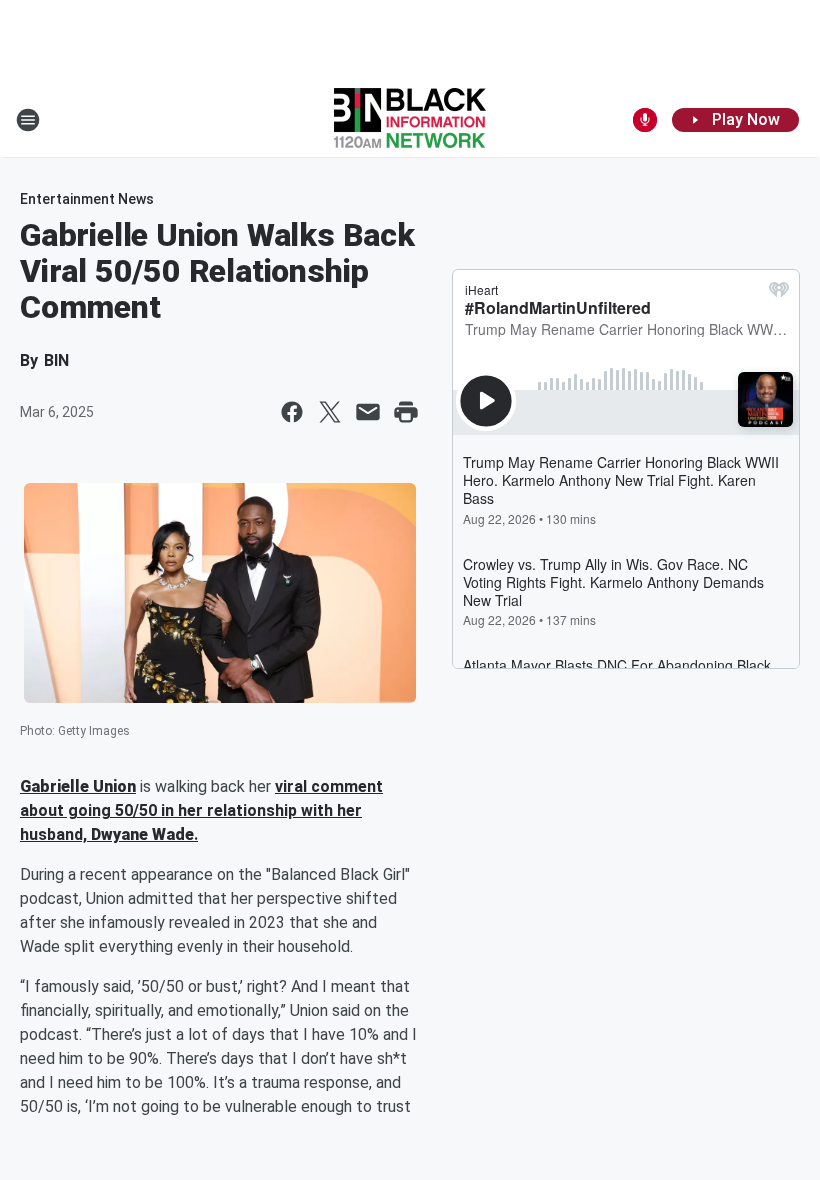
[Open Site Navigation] (28, 120)
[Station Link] (410, 120)
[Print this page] (406, 412)
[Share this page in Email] (368, 412)
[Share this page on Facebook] (292, 412)
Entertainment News (87, 199)
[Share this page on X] (330, 412)
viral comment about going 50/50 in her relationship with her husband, (201, 810)
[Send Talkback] (645, 120)
